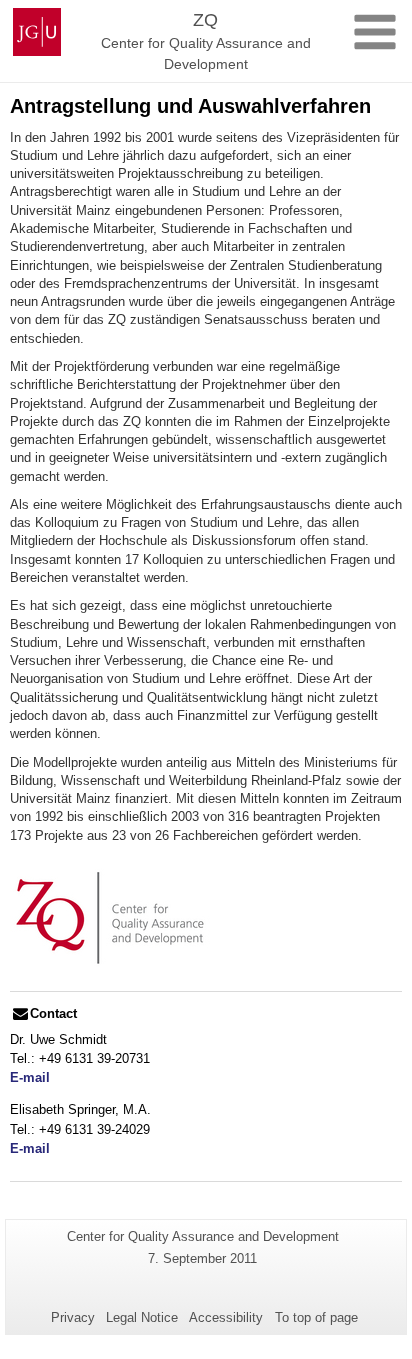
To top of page (316, 1317)
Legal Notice (142, 1317)
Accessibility (226, 1317)
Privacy (73, 1317)
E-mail (30, 1077)
